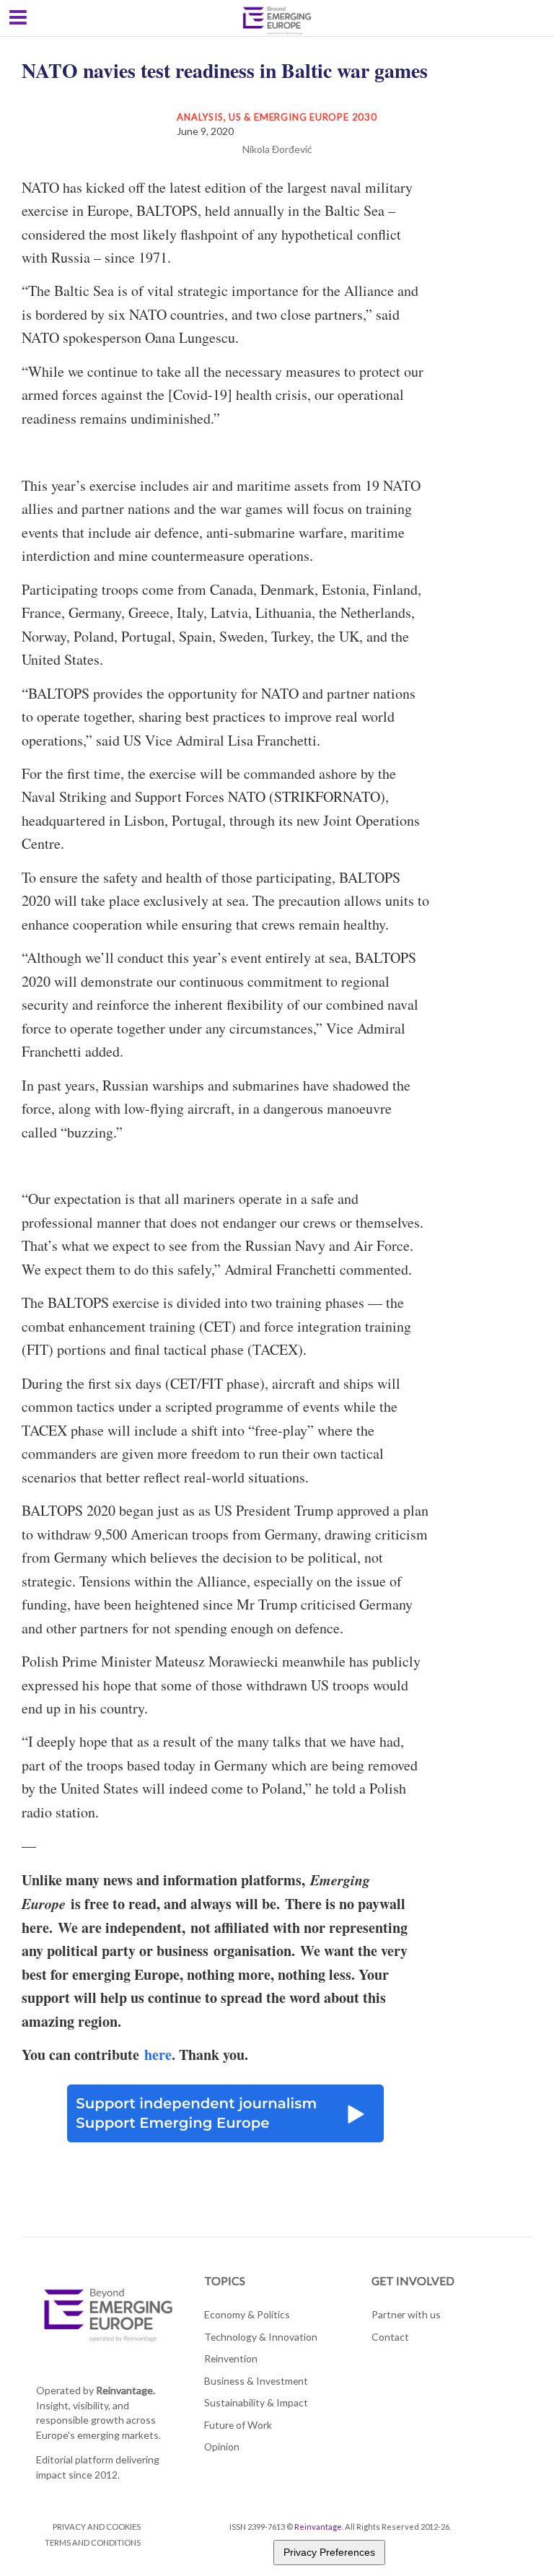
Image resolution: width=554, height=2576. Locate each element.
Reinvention (231, 2358)
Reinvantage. (126, 2390)
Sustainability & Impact (256, 2402)
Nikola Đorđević (277, 149)
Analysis (200, 117)
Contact (390, 2337)
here (158, 2055)
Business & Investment (256, 2381)
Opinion (222, 2446)
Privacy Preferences (329, 2552)
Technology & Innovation (261, 2337)
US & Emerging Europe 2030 (303, 117)
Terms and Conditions (93, 2542)
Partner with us (406, 2314)
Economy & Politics (247, 2314)
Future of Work (238, 2425)
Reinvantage (318, 2527)
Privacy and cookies (97, 2527)
